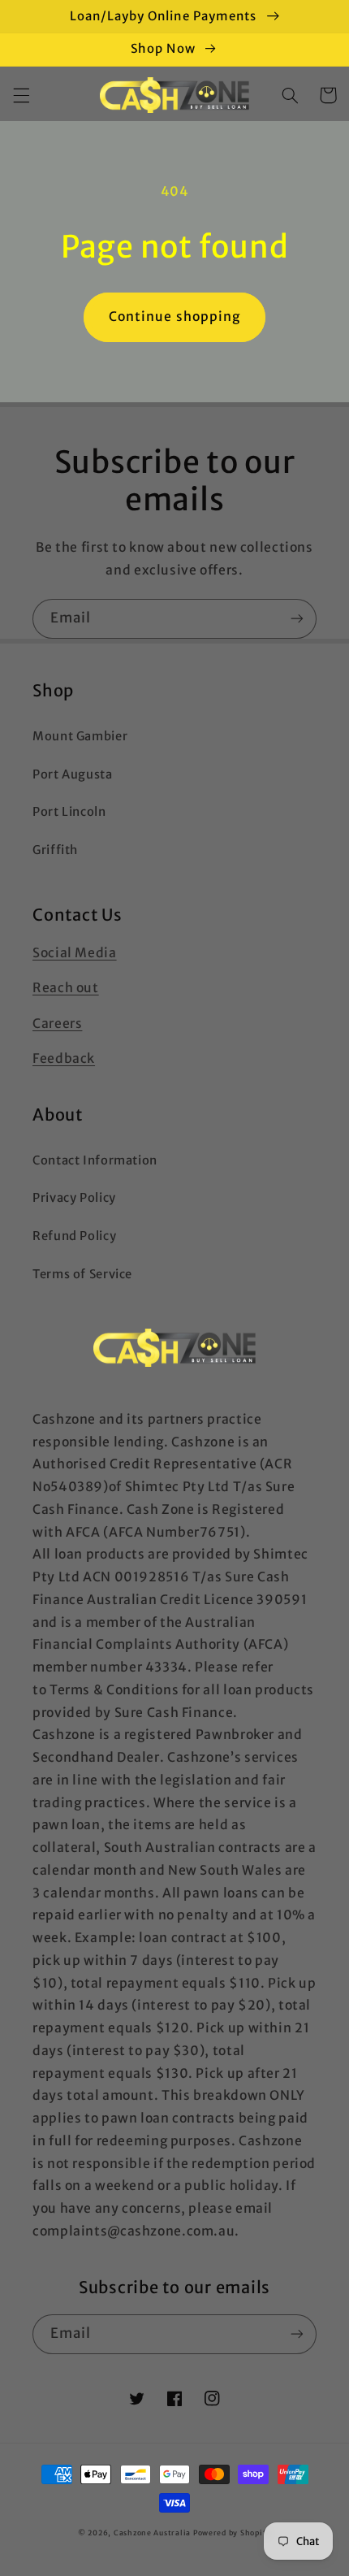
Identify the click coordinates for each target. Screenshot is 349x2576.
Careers (57, 1023)
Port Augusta (73, 774)
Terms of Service (82, 1274)
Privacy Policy (74, 1198)
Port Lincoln (69, 812)
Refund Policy (74, 1236)
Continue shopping (174, 317)
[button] (21, 95)
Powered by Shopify (232, 2533)
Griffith (55, 850)
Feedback (64, 1058)
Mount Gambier (80, 736)
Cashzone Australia (152, 2533)
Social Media (75, 953)
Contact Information (95, 1160)
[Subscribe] (297, 619)
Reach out (66, 988)
